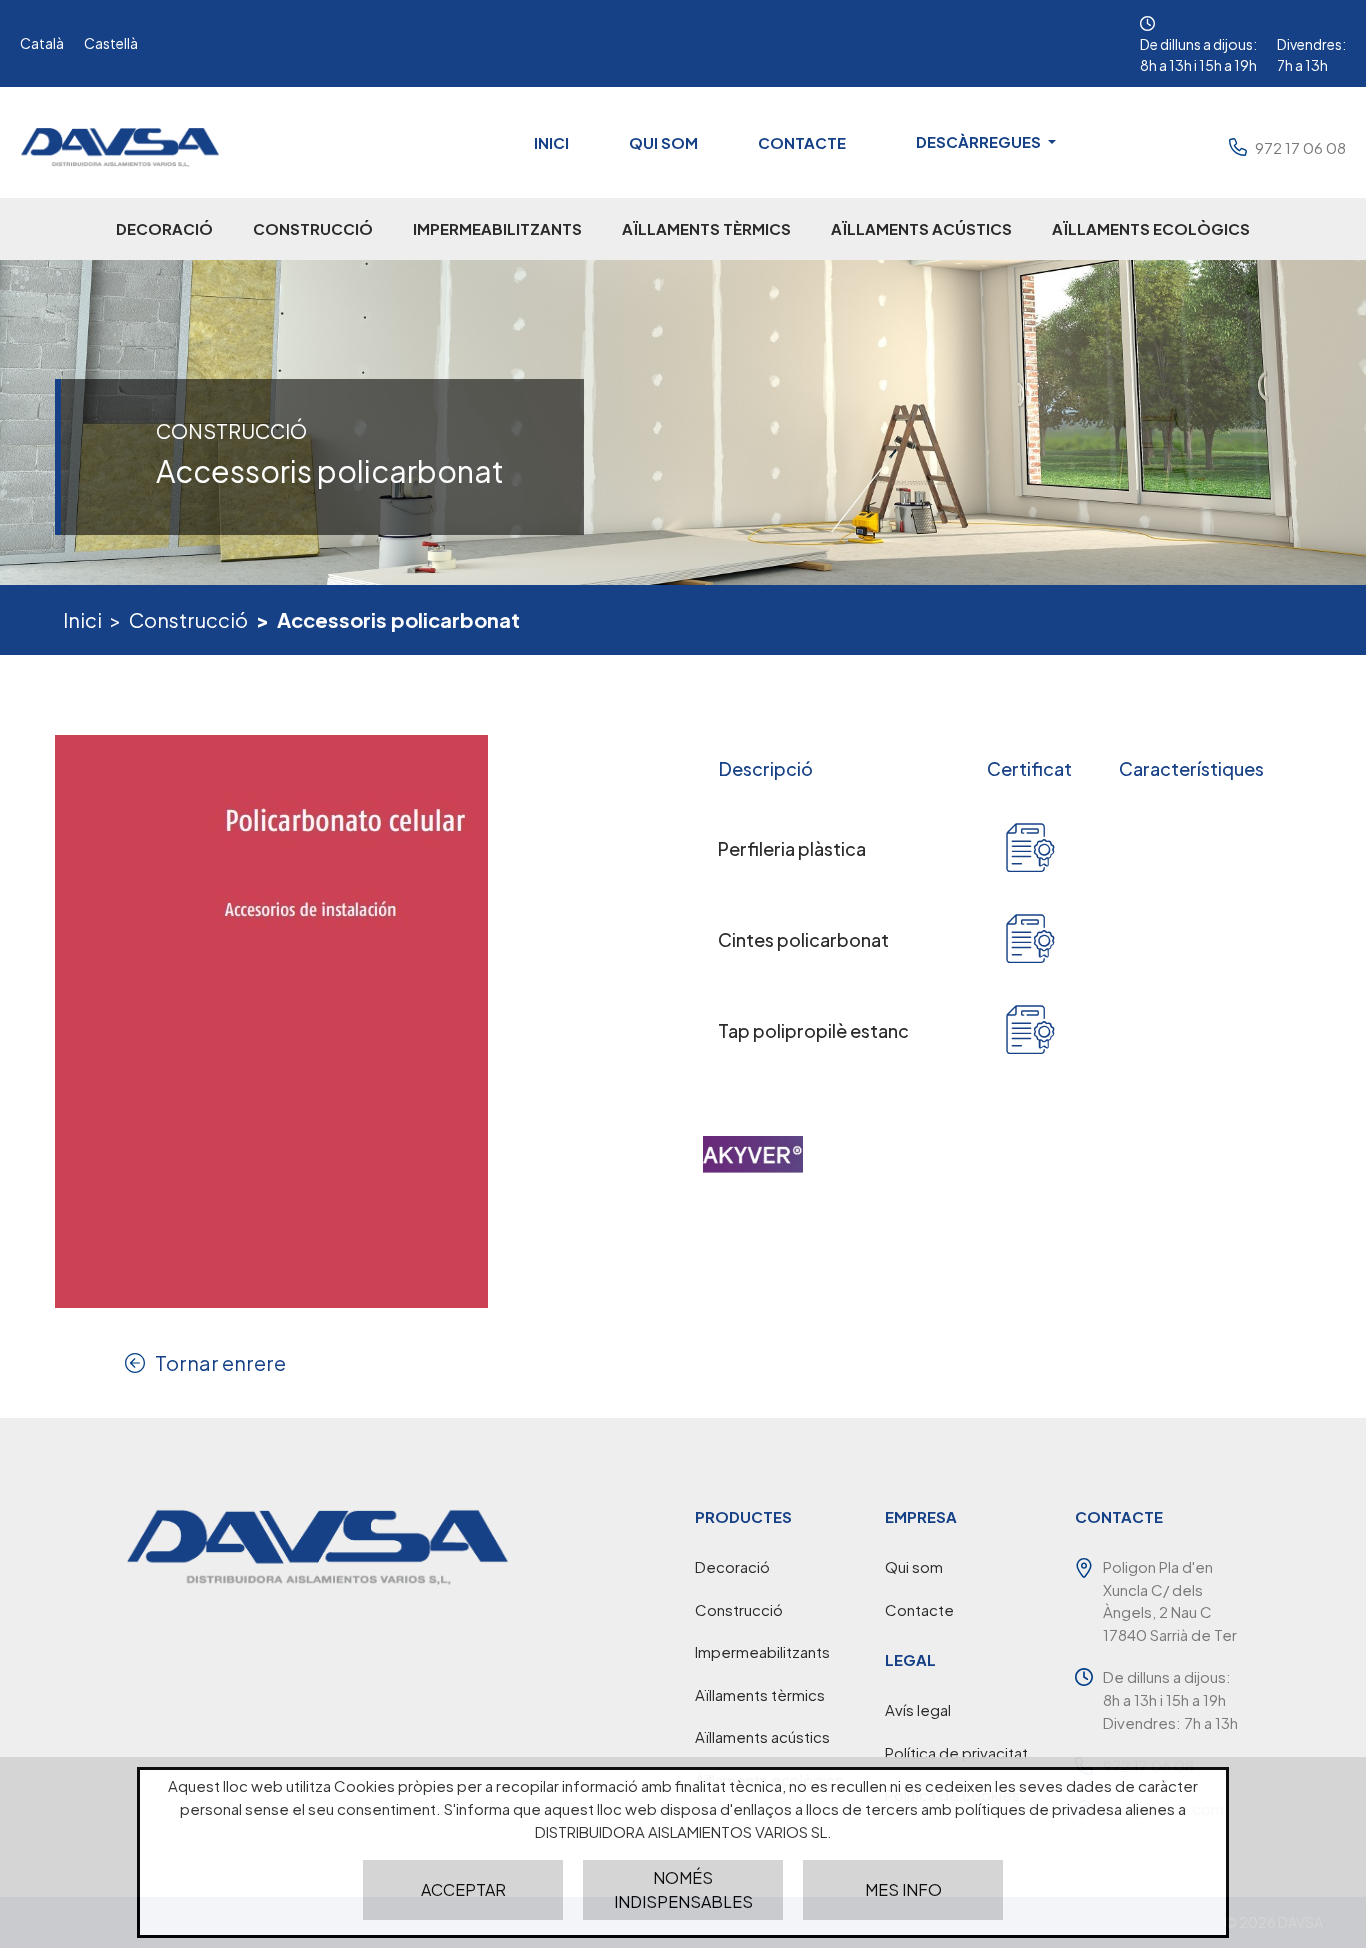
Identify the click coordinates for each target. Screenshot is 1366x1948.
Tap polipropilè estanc (813, 1030)
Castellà (111, 43)
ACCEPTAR (463, 1889)
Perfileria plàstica (792, 848)
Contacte (802, 142)
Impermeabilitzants (762, 1651)
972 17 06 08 (1300, 147)
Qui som (663, 142)
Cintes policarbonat (803, 939)
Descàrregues (980, 141)
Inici (551, 142)
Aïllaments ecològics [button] (1151, 228)
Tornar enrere (220, 1362)
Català (42, 43)
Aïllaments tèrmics (760, 1694)
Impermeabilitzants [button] (497, 228)
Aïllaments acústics (762, 1736)
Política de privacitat (956, 1752)
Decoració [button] (164, 228)
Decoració (732, 1566)
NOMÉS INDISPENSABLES (683, 1889)
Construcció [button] (313, 228)
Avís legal (918, 1709)
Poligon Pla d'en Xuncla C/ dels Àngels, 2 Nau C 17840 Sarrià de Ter (1170, 1600)
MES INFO (903, 1889)
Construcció (188, 619)
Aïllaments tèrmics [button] (706, 228)
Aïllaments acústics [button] (921, 228)
